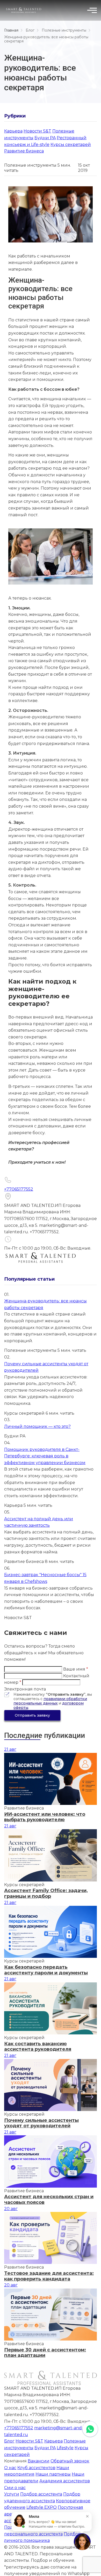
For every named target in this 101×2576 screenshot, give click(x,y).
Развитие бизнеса (24, 151)
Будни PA (45, 138)
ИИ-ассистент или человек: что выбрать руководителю (45, 1817)
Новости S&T (37, 131)
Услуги (12, 2494)
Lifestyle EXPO (42, 2507)
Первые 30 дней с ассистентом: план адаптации (45, 2353)
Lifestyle (65, 2448)
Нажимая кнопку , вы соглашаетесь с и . (53, 1701)
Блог (30, 30)
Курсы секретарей (71, 145)
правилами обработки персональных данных (50, 1701)
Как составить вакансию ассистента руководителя (38, 2047)
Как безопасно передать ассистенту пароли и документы (46, 1970)
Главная (11, 30)
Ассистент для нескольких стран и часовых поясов (49, 2200)
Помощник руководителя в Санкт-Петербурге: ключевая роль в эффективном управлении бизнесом (45, 1456)
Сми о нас (15, 2488)
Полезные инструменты (64, 30)
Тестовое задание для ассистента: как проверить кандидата (49, 2276)
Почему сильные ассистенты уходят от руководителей (41, 2123)
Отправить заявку (32, 1715)
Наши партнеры (53, 2474)
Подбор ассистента (41, 2494)
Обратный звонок (70, 2461)
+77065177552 (19, 1189)
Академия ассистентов (65, 2481)
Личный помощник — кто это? (37, 1426)
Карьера (13, 131)
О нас (10, 2468)
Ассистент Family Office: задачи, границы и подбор (46, 1894)
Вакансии (39, 2461)
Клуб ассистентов (36, 2468)
